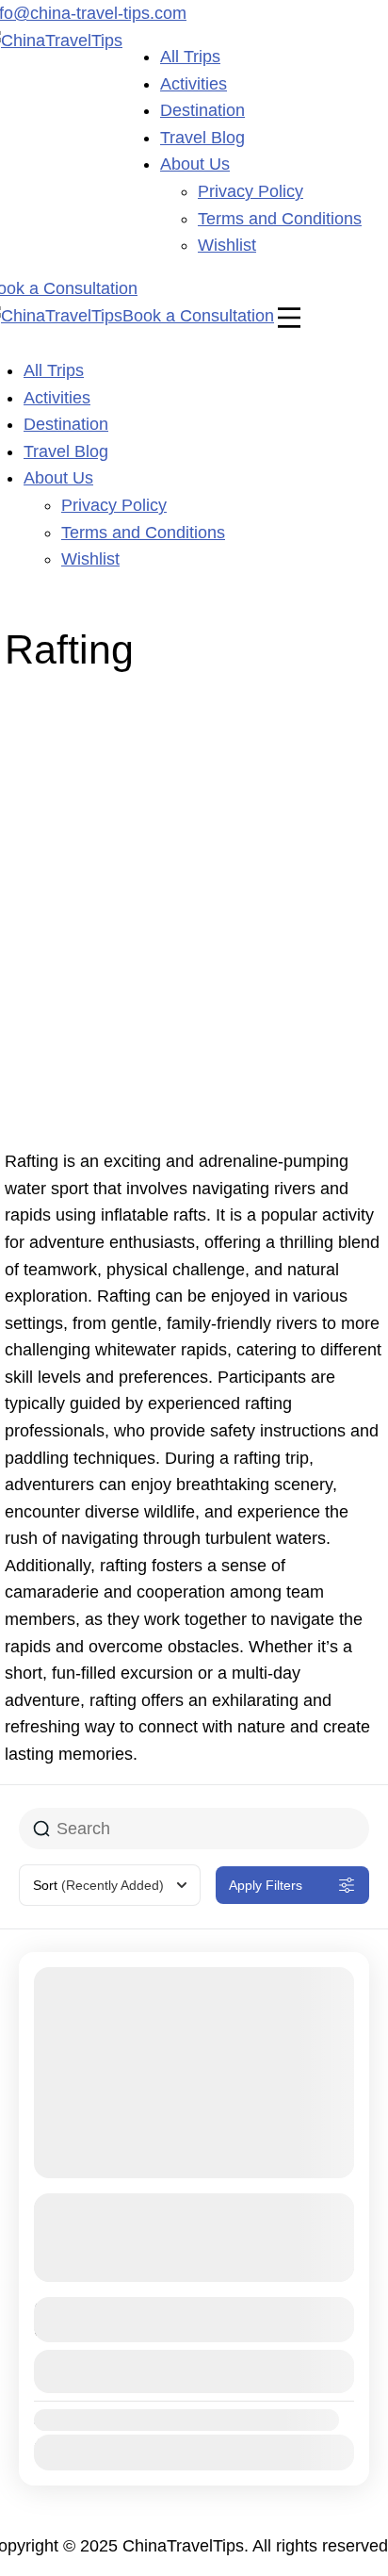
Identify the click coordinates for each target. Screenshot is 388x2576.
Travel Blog (202, 138)
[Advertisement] (194, 914)
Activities (194, 84)
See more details (184, 2267)
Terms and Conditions (280, 219)
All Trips (190, 57)
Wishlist (227, 245)
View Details (194, 2371)
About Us (195, 164)
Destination (202, 110)
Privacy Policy (251, 191)
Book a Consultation (198, 316)
